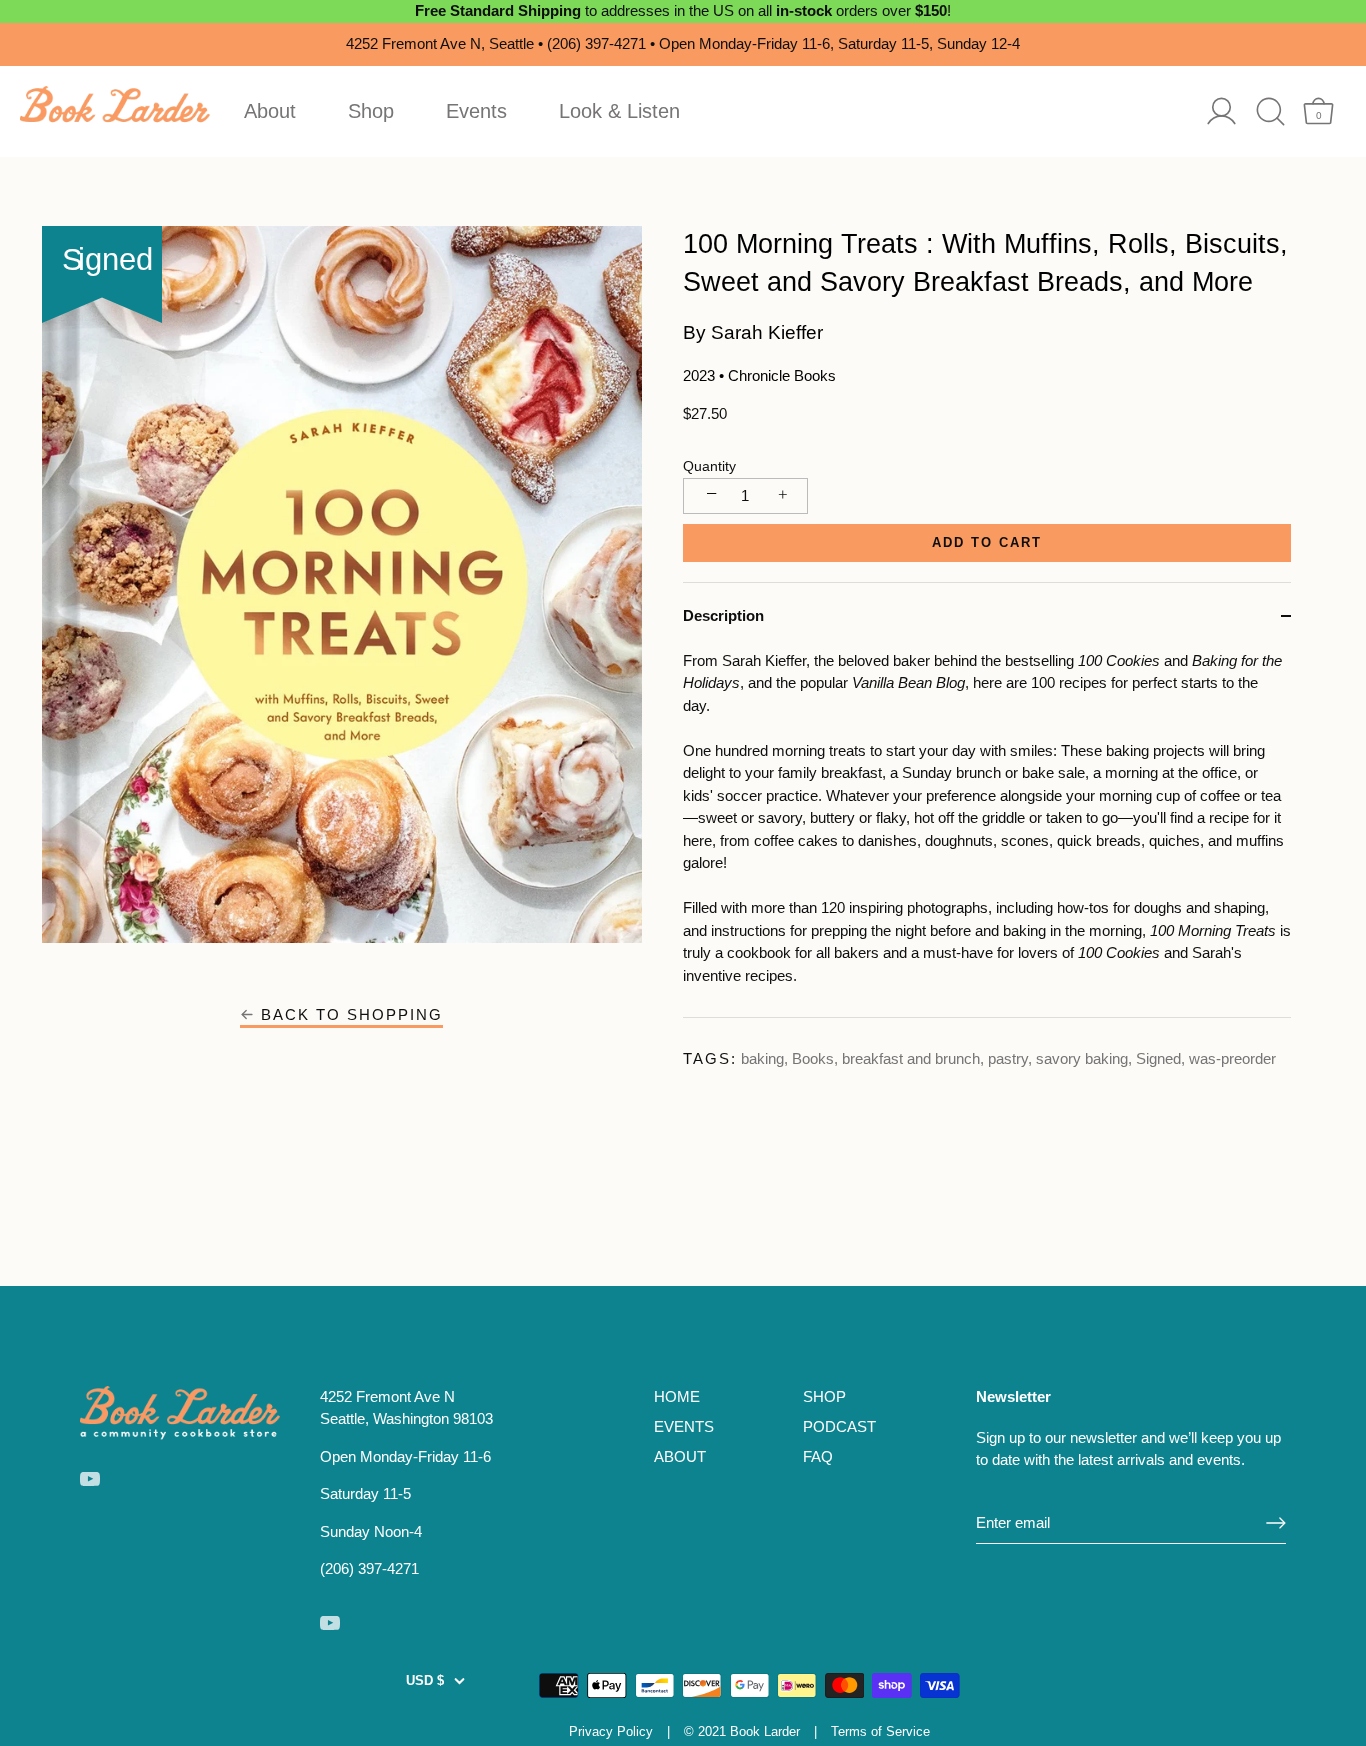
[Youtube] (90, 1477)
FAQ (818, 1456)
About (270, 111)
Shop (371, 111)
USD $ (425, 1680)
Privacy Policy (611, 1731)
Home (677, 1396)
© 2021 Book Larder (742, 1731)
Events (476, 111)
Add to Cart (987, 542)
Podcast (839, 1426)
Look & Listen (619, 111)
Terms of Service (880, 1731)
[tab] (987, 834)
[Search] (1270, 111)
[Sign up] (1276, 1523)
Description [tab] (723, 615)
